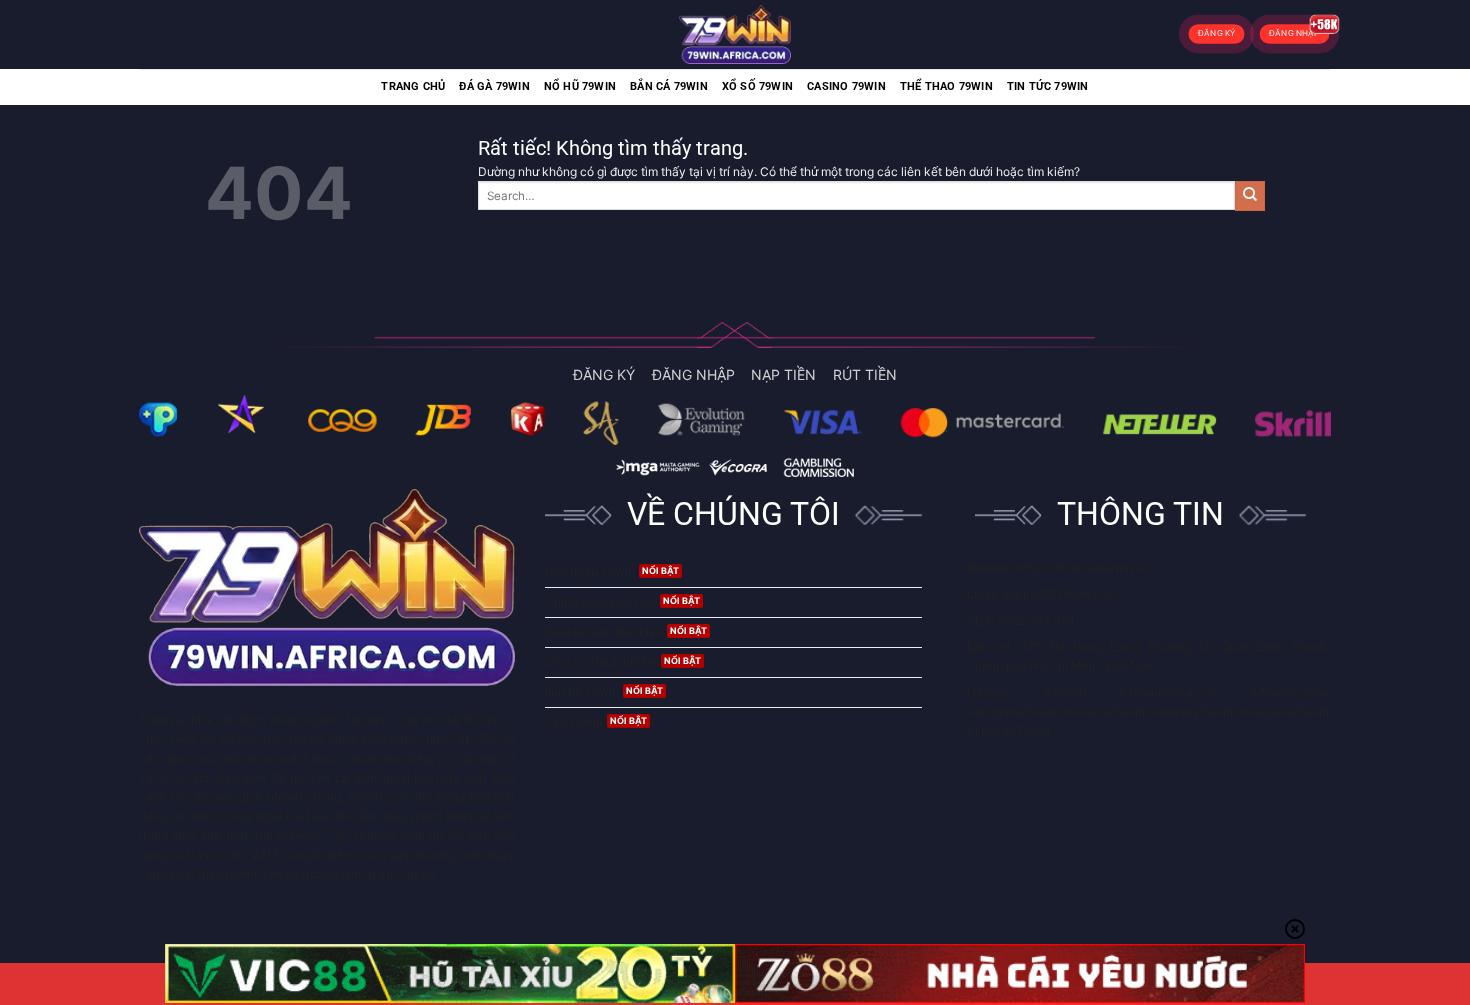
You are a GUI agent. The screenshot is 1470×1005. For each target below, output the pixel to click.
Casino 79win (846, 86)
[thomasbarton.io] (735, 34)
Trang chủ (413, 86)
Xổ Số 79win (757, 86)
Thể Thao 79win (946, 86)
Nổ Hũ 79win (580, 86)
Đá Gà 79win (494, 86)
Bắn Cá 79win (669, 86)
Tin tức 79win (1048, 86)
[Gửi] (1250, 196)
